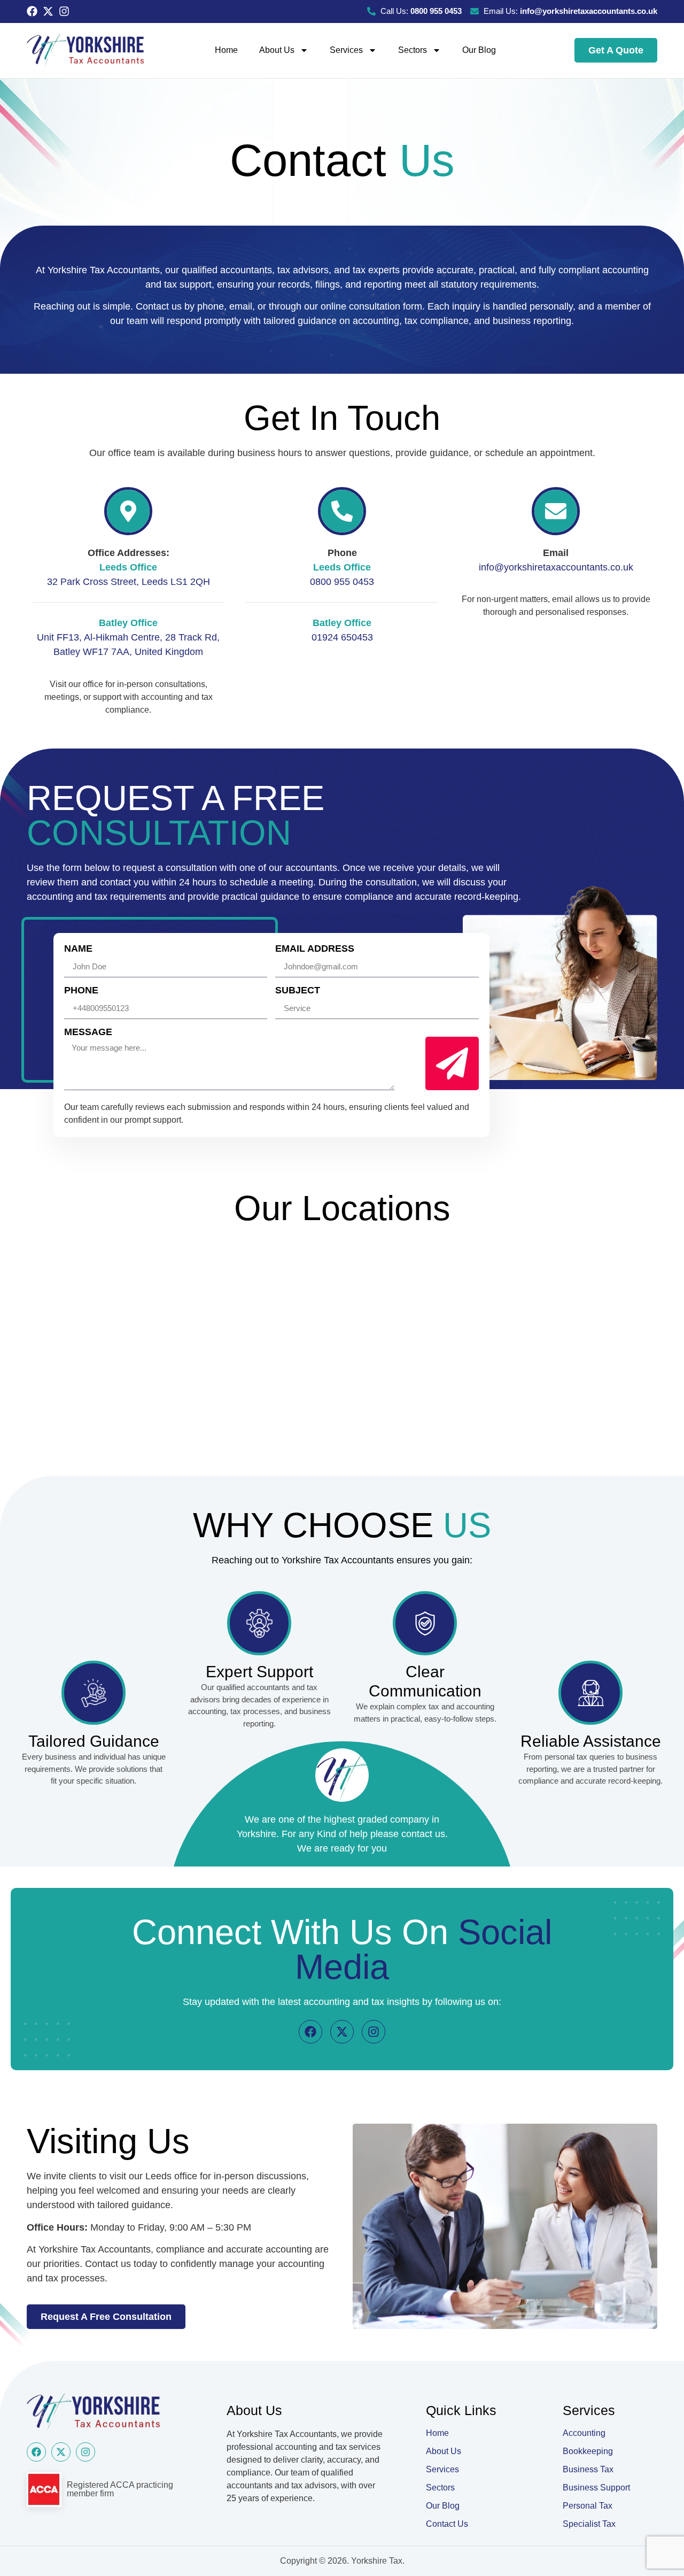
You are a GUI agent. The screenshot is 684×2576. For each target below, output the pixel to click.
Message (88, 1032)
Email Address (315, 949)
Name (78, 949)
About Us (277, 50)
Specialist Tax (589, 2524)
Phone (81, 990)
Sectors (413, 50)
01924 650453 (342, 637)
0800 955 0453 (342, 582)
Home (226, 50)
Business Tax (588, 2469)
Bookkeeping (588, 2451)
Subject (298, 990)
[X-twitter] (48, 11)
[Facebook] (32, 11)
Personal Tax (588, 2506)
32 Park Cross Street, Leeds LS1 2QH (129, 582)
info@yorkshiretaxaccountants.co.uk (556, 567)
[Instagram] (64, 11)
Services (346, 50)
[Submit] (452, 1063)
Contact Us (447, 2524)
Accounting (584, 2433)
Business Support (596, 2488)
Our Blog (479, 50)
